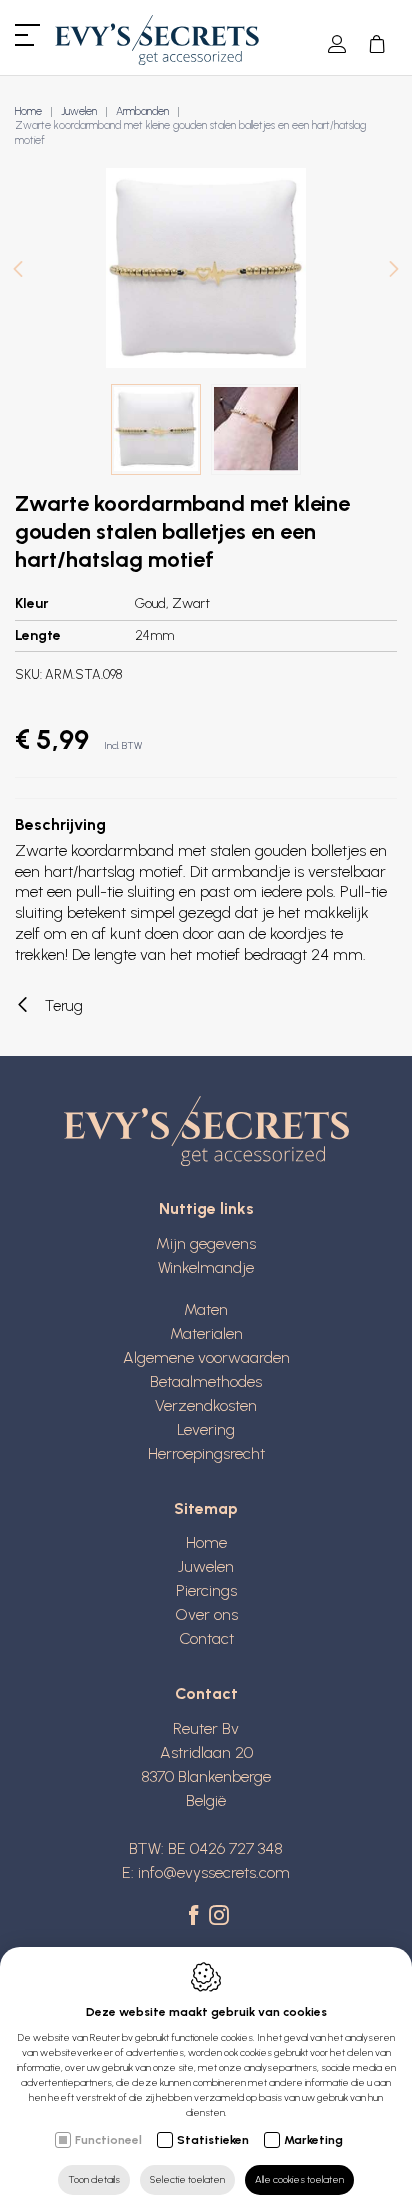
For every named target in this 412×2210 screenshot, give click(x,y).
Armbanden (142, 111)
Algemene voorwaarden (206, 1357)
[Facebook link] (196, 1917)
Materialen (206, 1333)
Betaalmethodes (206, 1381)
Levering (206, 1429)
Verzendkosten (206, 1405)
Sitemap (206, 1508)
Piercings (206, 1590)
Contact (206, 1638)
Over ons (206, 1614)
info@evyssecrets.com (214, 1872)
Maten (206, 1309)
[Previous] (18, 270)
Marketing (313, 2140)
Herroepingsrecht (206, 1453)
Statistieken (213, 2140)
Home (28, 111)
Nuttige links (206, 1208)
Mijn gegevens (206, 1243)
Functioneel (108, 2140)
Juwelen (79, 111)
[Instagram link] (219, 1917)
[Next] (394, 270)
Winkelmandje (206, 1267)
